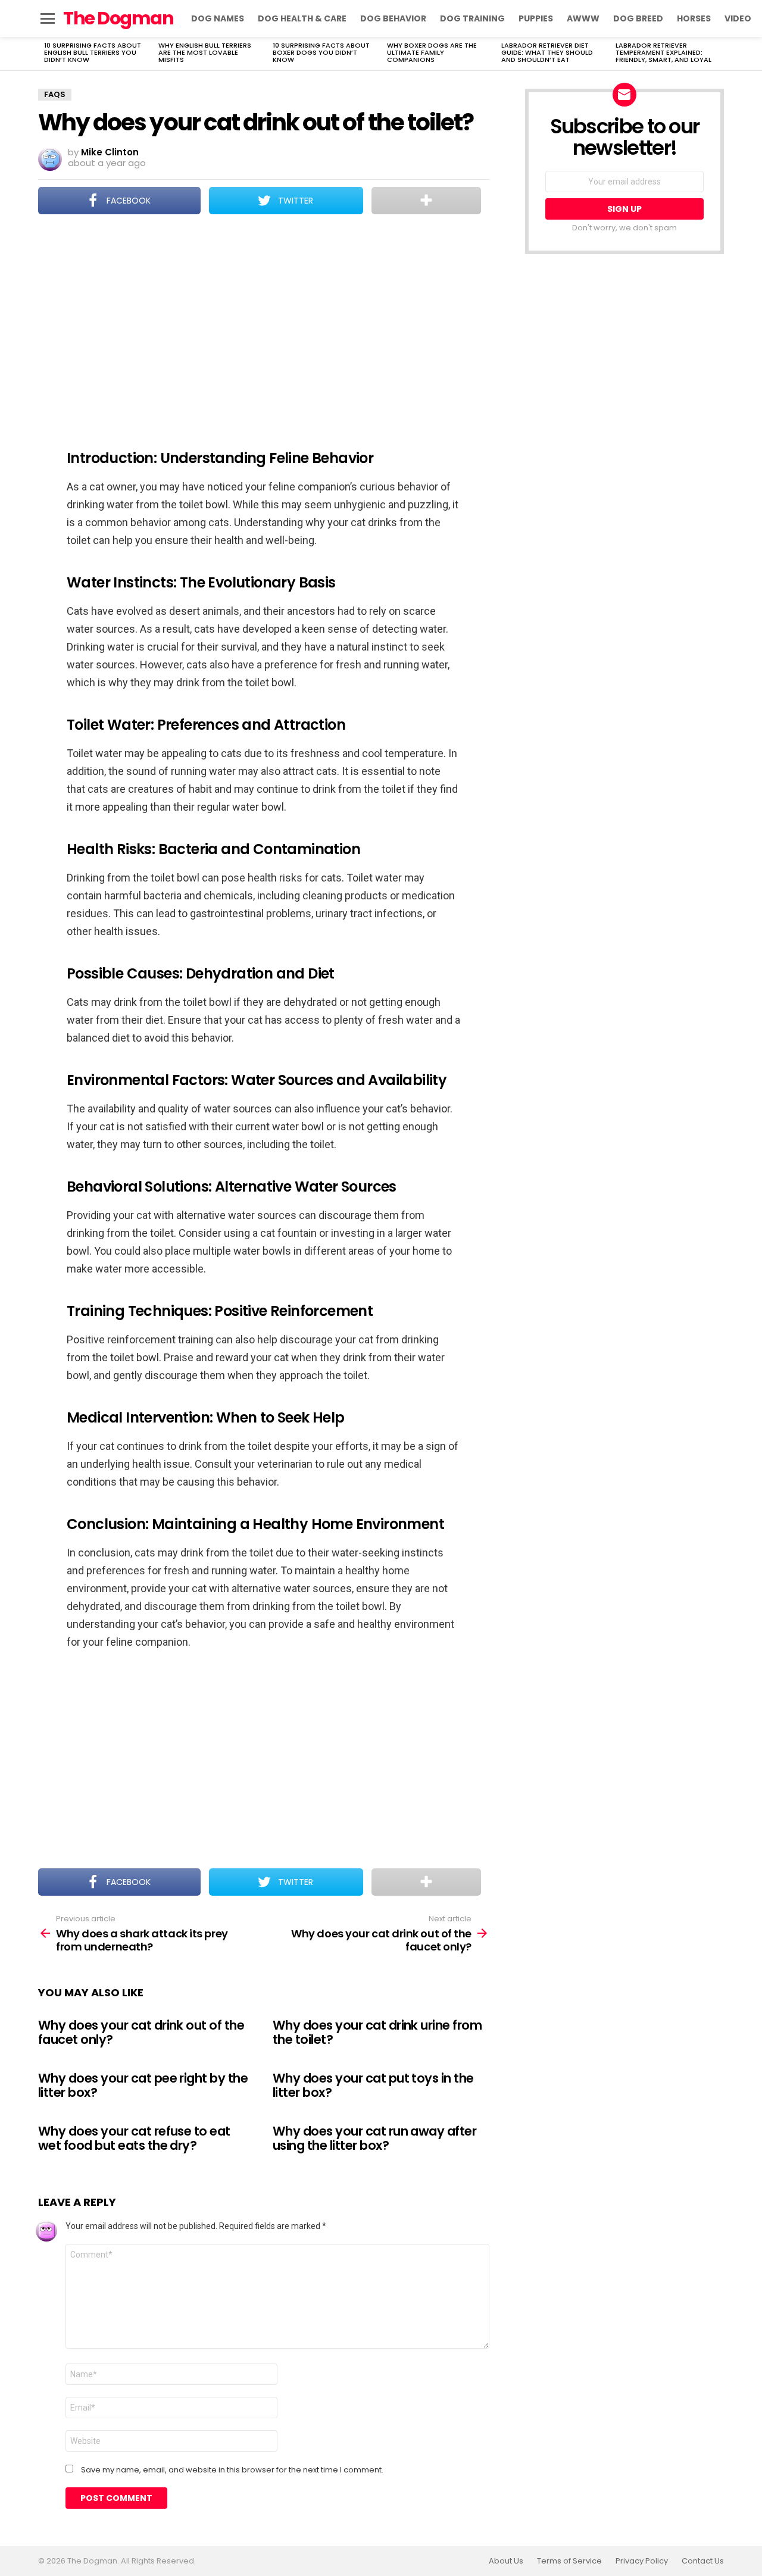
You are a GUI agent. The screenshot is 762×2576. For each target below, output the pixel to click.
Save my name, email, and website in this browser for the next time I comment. (232, 2470)
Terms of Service (569, 2561)
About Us (506, 2561)
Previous (44, 54)
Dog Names (218, 18)
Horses (694, 18)
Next (718, 54)
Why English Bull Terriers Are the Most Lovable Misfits (205, 52)
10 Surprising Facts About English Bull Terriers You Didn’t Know (93, 52)
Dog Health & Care (302, 18)
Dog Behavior (393, 18)
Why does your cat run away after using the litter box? (374, 2138)
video (738, 18)
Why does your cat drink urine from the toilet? (377, 2032)
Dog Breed (638, 18)
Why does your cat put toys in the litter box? (373, 2085)
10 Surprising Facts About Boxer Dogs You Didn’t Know (321, 52)
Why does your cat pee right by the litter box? (143, 2085)
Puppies (536, 18)
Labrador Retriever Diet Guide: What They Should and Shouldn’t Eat (547, 52)
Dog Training (472, 18)
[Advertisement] (264, 324)
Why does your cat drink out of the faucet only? (141, 2032)
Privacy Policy (642, 2561)
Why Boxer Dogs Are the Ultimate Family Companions (432, 52)
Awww (583, 18)
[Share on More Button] (426, 201)
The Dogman (118, 18)
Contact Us (703, 2561)
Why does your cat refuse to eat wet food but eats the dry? (134, 2138)
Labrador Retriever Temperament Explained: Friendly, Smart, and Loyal (663, 52)
